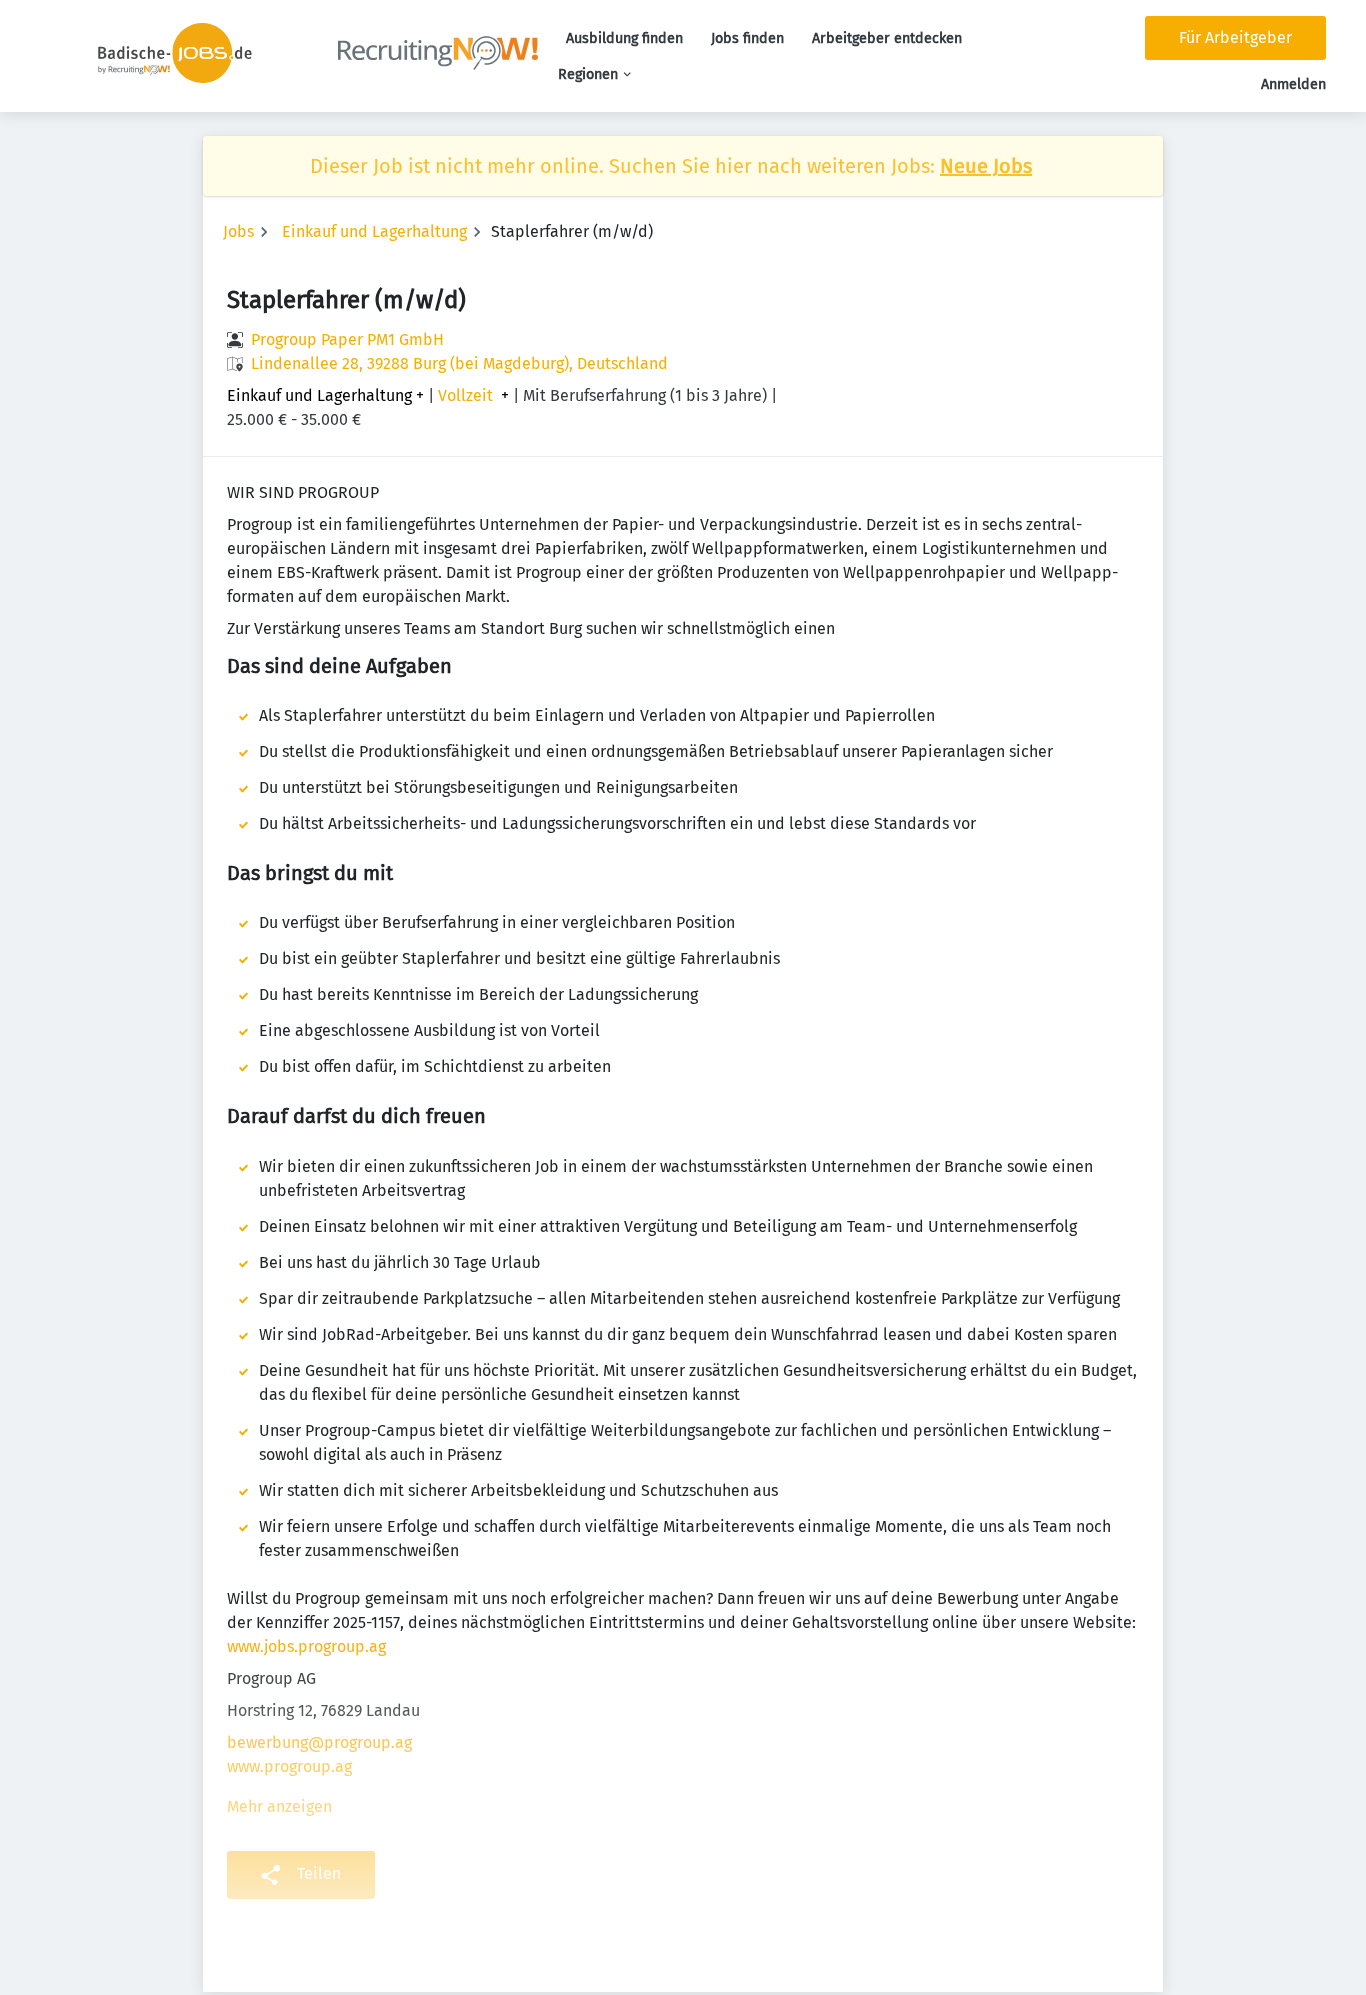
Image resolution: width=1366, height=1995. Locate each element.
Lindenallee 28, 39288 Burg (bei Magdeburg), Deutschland (459, 363)
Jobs (238, 231)
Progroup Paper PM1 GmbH (347, 339)
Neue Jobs (986, 166)
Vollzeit (465, 396)
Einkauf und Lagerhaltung (374, 231)
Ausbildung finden (624, 38)
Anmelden (1293, 84)
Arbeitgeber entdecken (887, 38)
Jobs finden (747, 38)
